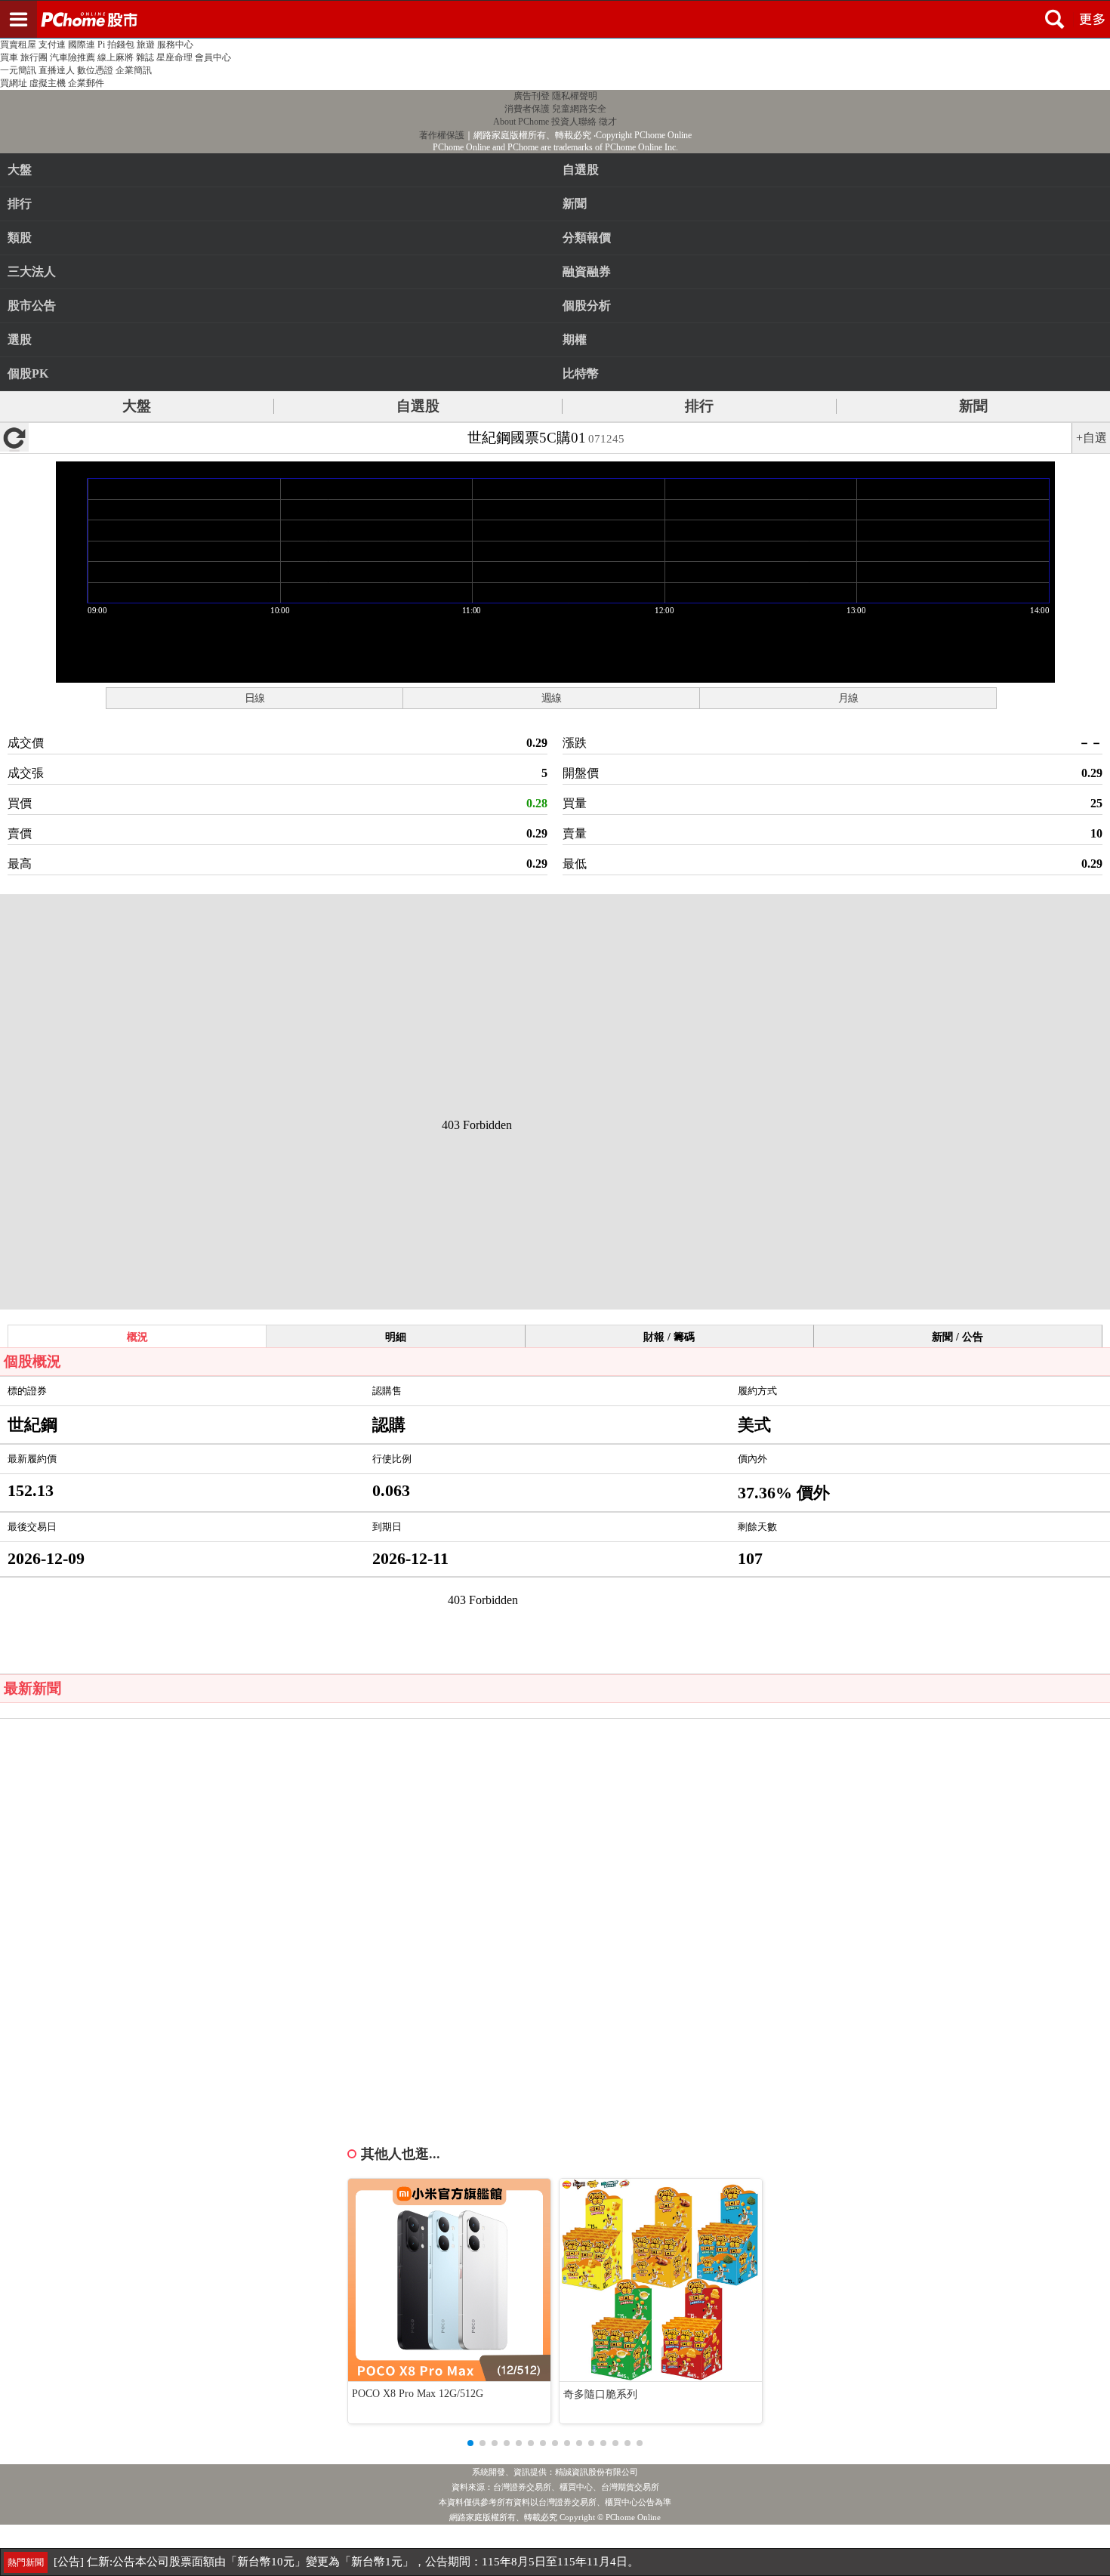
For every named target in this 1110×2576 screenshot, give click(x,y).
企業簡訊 (134, 70)
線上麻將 (116, 57)
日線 (254, 698)
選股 (20, 339)
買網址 (14, 83)
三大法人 (32, 271)
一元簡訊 (18, 70)
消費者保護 (527, 109)
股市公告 (32, 305)
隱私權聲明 (575, 96)
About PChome (521, 122)
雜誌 (145, 57)
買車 (9, 57)
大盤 (20, 170)
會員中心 (213, 57)
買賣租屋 (18, 45)
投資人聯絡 (574, 122)
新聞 (973, 406)
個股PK (28, 373)
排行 (20, 204)
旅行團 (34, 57)
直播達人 (57, 70)
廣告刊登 (532, 96)
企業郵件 (86, 83)
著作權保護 (442, 135)
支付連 (52, 45)
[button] (470, 2443)
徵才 (608, 122)
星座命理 (174, 57)
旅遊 (146, 45)
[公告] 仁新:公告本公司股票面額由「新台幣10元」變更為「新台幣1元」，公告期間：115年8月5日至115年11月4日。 (346, 2562)
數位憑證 (95, 70)
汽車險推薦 (72, 57)
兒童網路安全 (579, 109)
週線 (551, 698)
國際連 (82, 45)
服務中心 (175, 45)
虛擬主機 (48, 83)
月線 (848, 698)
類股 (20, 238)
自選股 (418, 406)
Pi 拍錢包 (116, 45)
